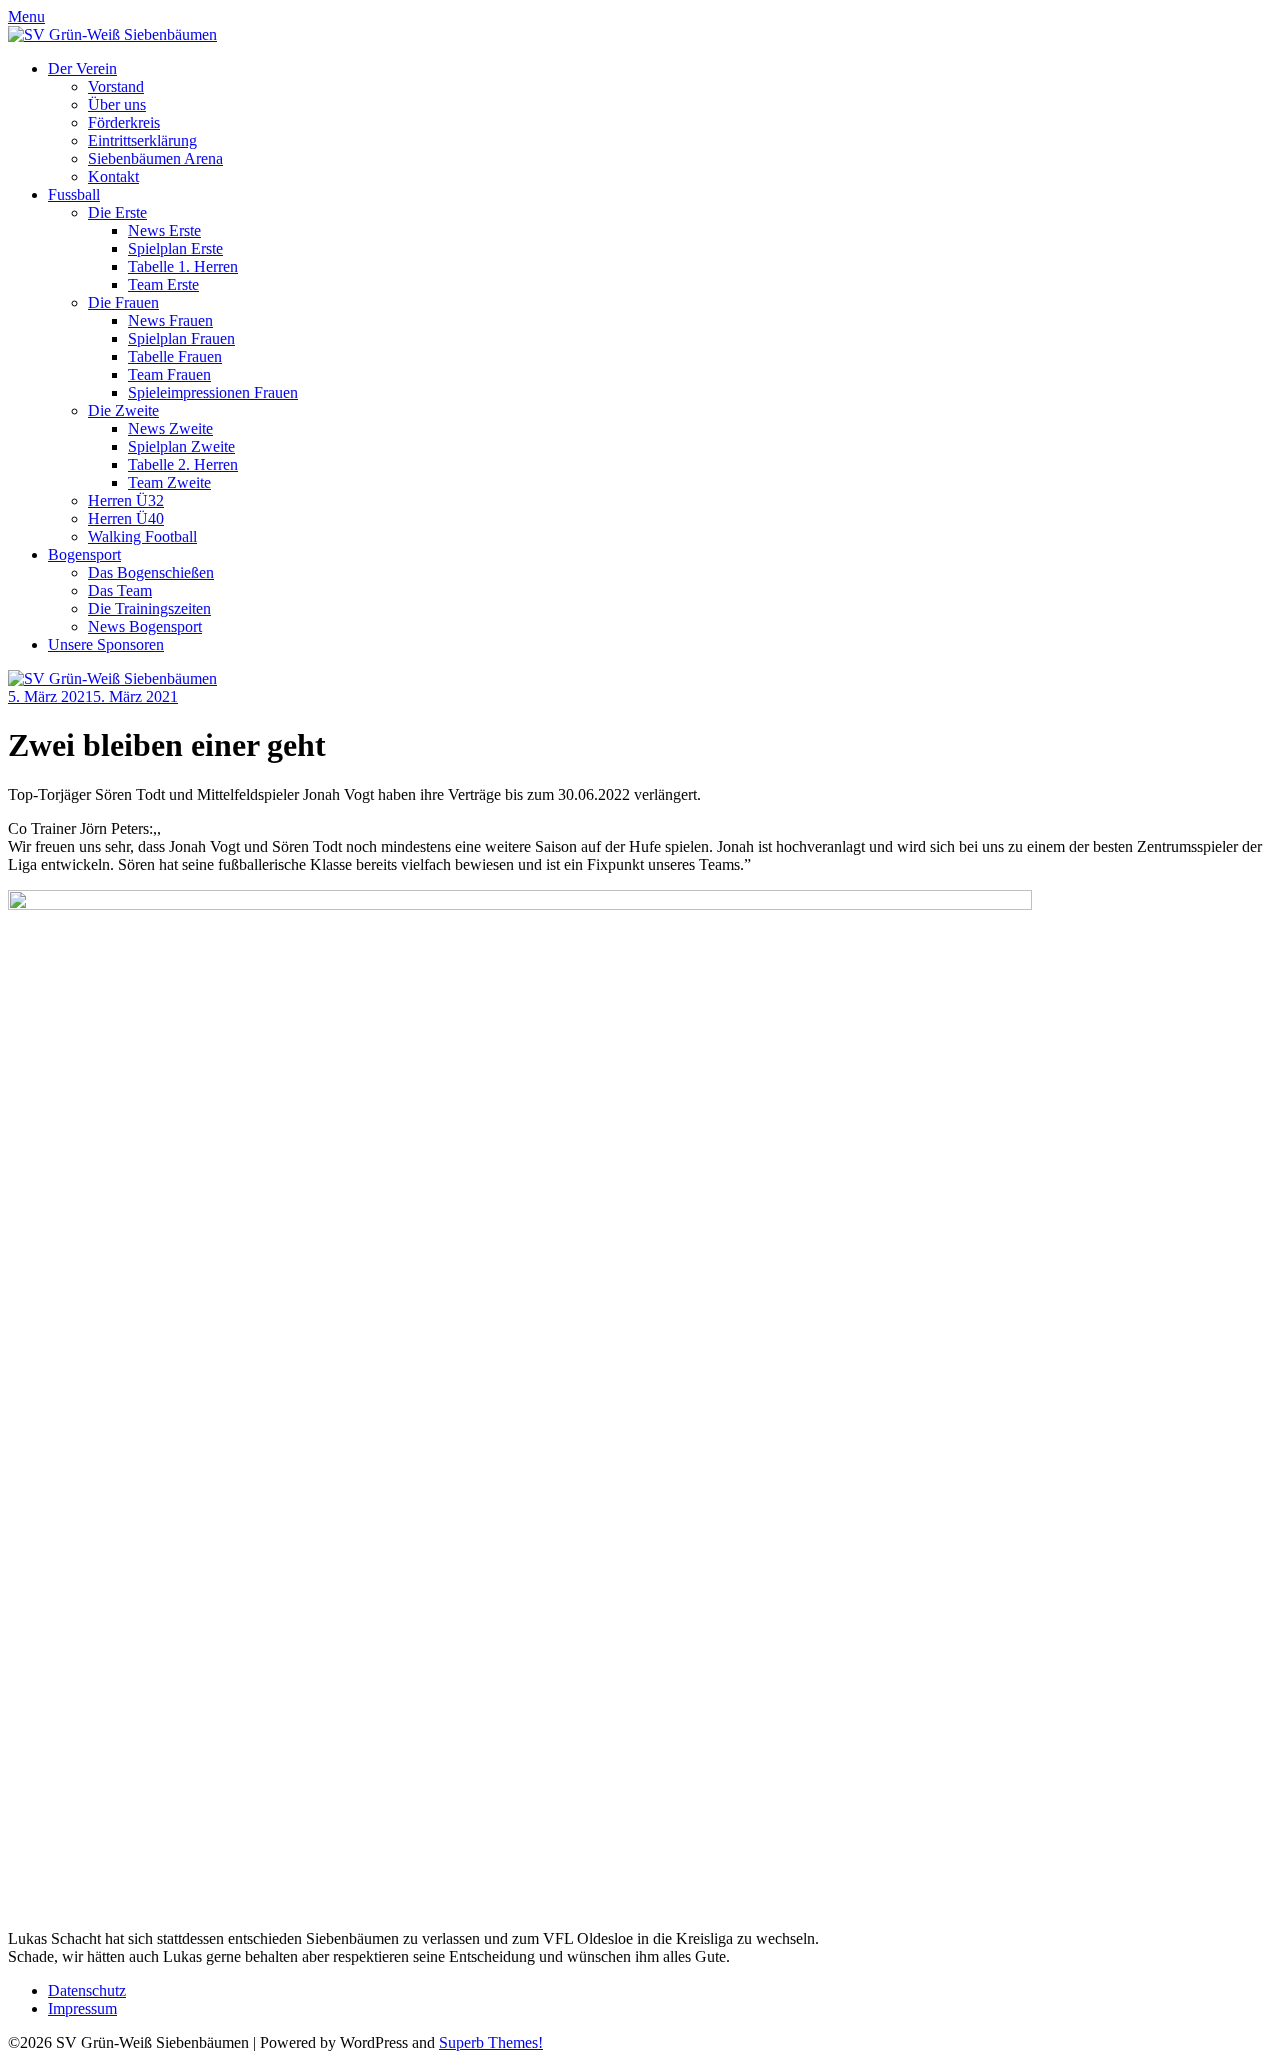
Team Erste (163, 284)
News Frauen (170, 320)
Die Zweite (123, 410)
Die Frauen (123, 302)
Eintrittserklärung (142, 140)
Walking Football (142, 536)
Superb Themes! (491, 2042)
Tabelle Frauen (175, 356)
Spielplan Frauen (181, 338)
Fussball (74, 194)
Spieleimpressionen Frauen (213, 392)
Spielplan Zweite (181, 446)
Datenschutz (87, 1990)
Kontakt (113, 176)
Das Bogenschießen (151, 572)
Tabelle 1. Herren (183, 266)
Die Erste (117, 212)
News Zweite (170, 428)
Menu (26, 16)
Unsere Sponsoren (106, 644)
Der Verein (82, 68)
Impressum (82, 2008)
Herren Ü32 (126, 500)
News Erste (164, 230)
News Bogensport (145, 626)
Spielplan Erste (175, 248)
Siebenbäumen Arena (155, 158)
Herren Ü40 (126, 518)
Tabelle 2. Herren (183, 464)
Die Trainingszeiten (149, 608)
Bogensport (84, 554)
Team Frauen (169, 374)
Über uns (117, 104)
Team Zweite (169, 482)
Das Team (120, 590)
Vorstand (116, 86)
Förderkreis (124, 122)
